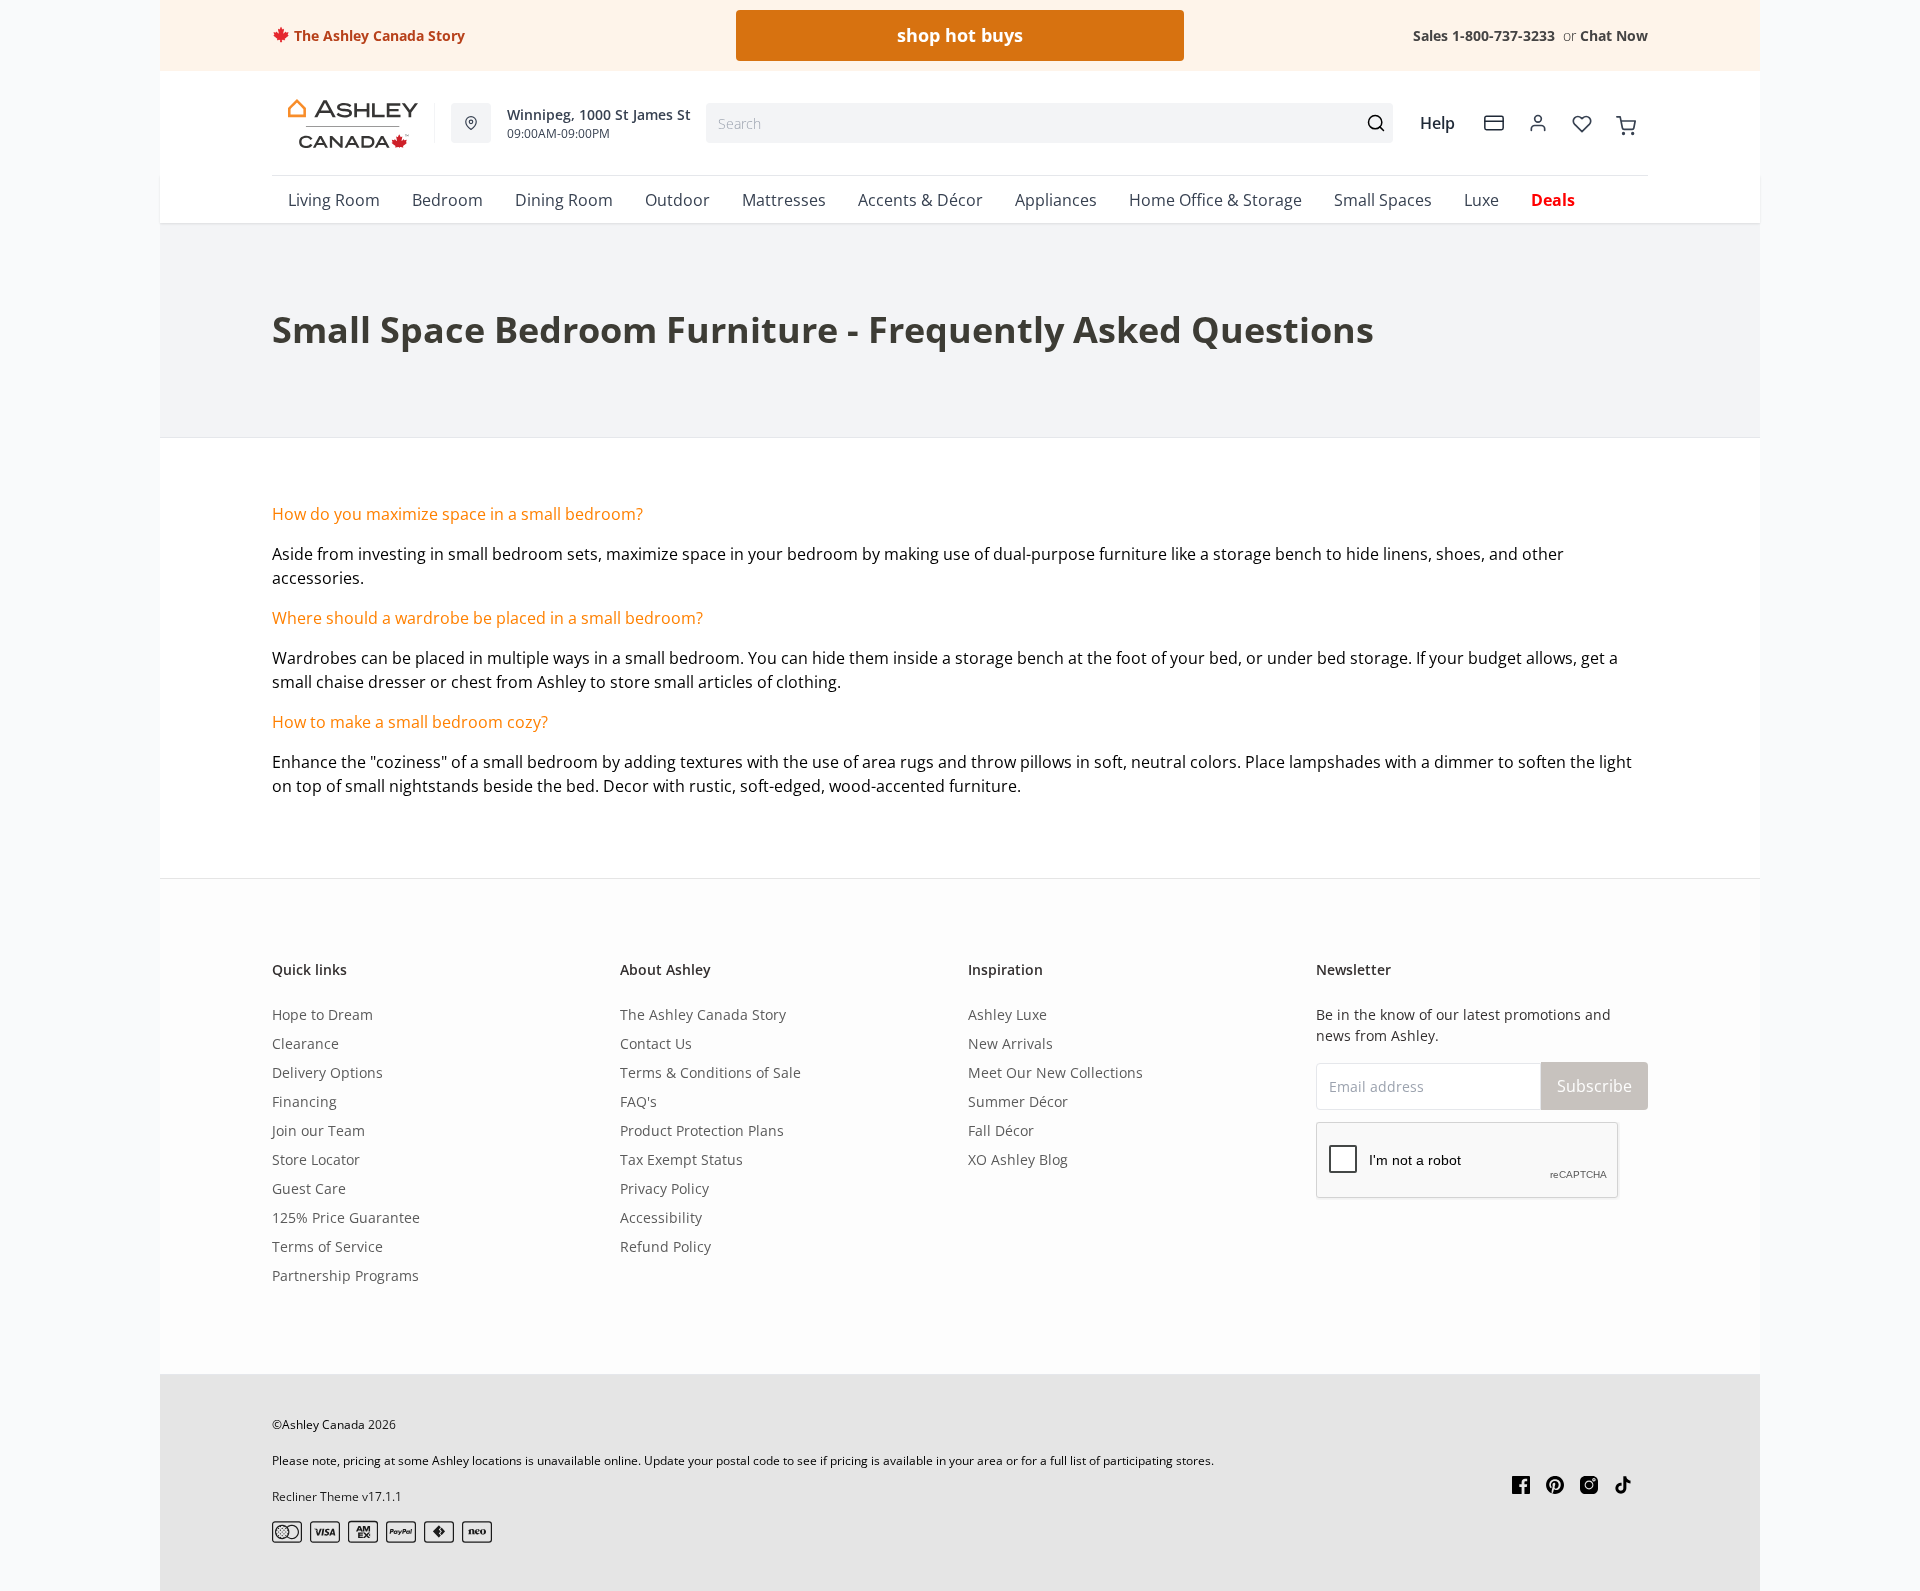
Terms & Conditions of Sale (710, 1072)
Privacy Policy (664, 1188)
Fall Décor (1001, 1130)
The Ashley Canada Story (377, 35)
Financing (304, 1101)
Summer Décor (1018, 1101)
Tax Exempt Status (681, 1159)
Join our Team (318, 1130)
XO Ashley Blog (1018, 1159)
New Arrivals (1010, 1043)
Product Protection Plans (702, 1130)
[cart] (1626, 123)
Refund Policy (665, 1246)
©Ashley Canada (318, 1424)
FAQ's (638, 1101)
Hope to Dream (322, 1014)
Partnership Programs (345, 1275)
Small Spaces (1383, 200)
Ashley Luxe (1007, 1014)
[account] (1538, 123)
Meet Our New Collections (1055, 1072)
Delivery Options (327, 1072)
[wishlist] (1582, 123)
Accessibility (661, 1217)
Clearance (305, 1043)
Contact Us (656, 1043)
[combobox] (1049, 123)
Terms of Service (327, 1246)
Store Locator (316, 1159)
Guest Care (309, 1188)
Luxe (1481, 200)
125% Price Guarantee (346, 1217)
